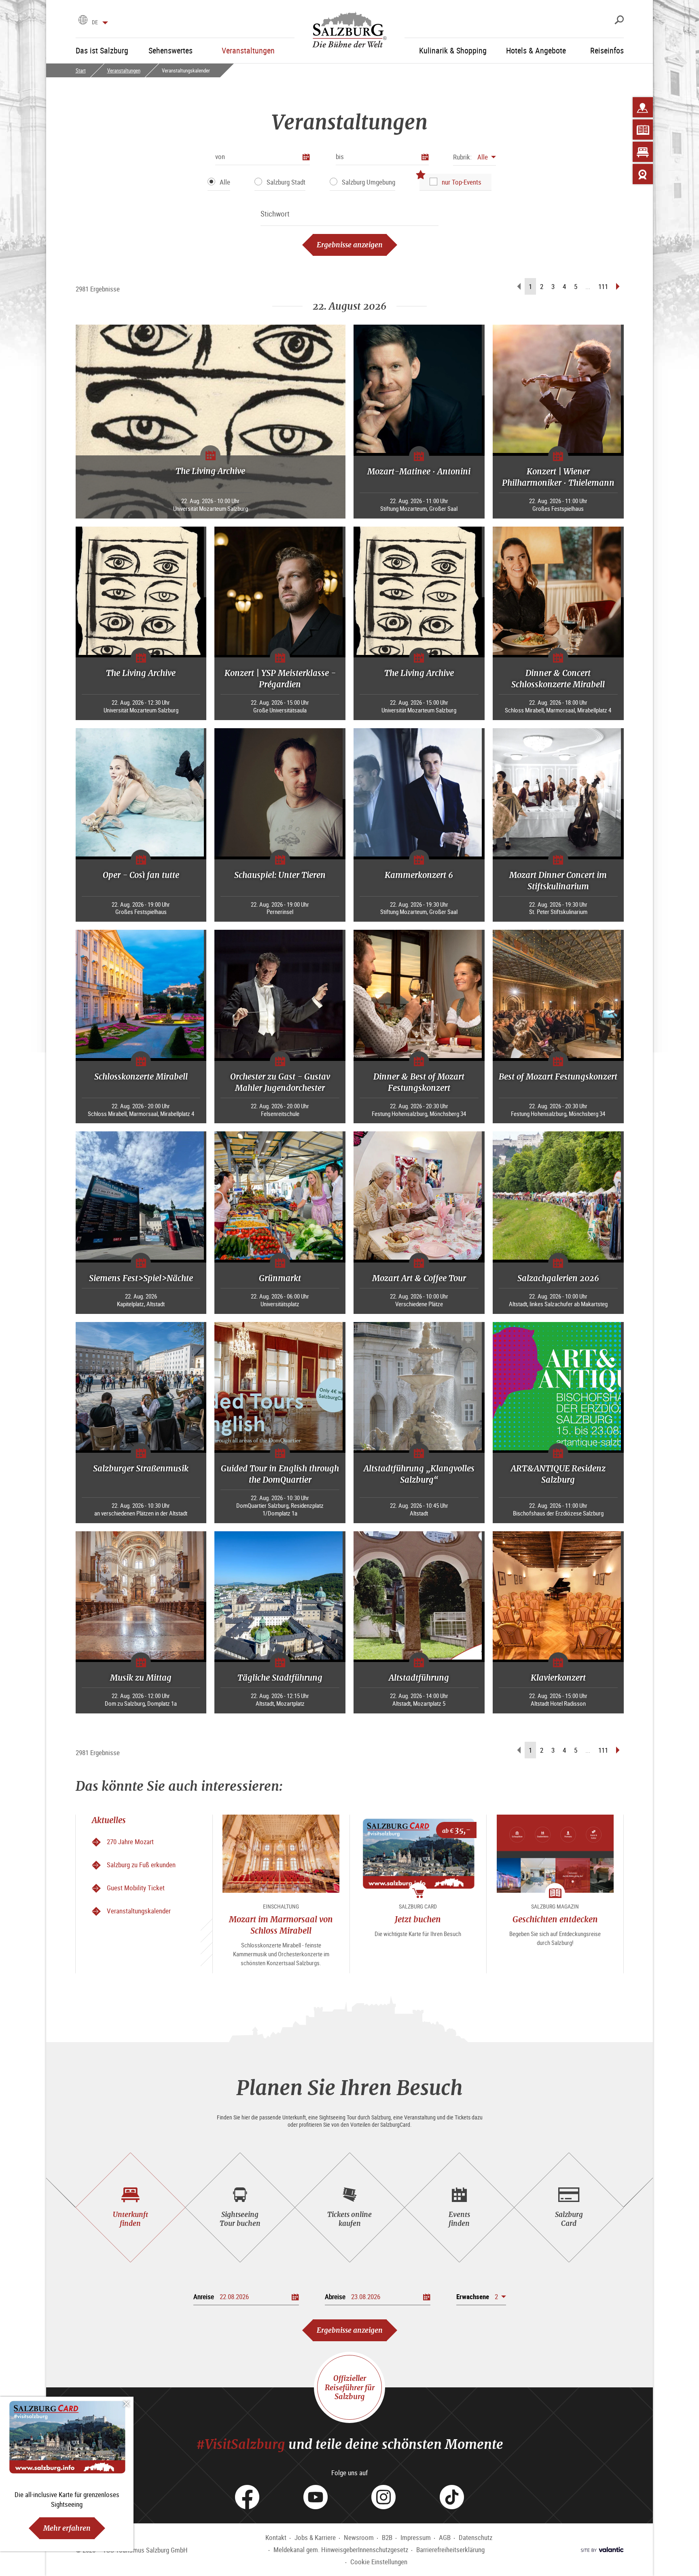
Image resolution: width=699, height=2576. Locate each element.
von (220, 156)
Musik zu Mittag (141, 1678)
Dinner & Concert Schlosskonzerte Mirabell (558, 679)
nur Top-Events (462, 182)
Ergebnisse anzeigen (350, 245)
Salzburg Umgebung (369, 182)
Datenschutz (476, 2537)
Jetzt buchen (418, 1919)
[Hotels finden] (643, 152)
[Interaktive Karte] (643, 107)
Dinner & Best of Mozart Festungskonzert (419, 1082)
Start (81, 70)
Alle (225, 182)
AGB (445, 2537)
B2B (387, 2537)
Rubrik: (462, 157)
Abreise (335, 2297)
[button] (474, 157)
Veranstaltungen (124, 70)
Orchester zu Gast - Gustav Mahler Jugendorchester (280, 1082)
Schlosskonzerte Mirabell (141, 1077)
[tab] (130, 2207)
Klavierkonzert (558, 1678)
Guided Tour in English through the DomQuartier (280, 1474)
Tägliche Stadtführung (280, 1678)
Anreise (204, 2297)
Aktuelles (109, 1820)
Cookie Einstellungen (379, 2562)
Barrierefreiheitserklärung (450, 2549)
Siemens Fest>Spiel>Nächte (141, 1278)
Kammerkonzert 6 (419, 875)
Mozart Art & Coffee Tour (419, 1278)
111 (603, 286)
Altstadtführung (419, 1678)
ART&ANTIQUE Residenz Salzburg (558, 1474)
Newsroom (359, 2537)
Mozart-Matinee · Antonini (419, 471)
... (588, 286)
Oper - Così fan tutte (141, 875)
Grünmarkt (280, 1278)
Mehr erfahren (67, 2528)
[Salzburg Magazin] (643, 130)
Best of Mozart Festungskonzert (558, 1077)
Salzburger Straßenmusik (141, 1468)
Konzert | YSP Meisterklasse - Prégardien (280, 679)
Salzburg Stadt (286, 182)
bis (340, 156)
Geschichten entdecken (555, 1919)
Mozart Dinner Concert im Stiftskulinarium (558, 881)
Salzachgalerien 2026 (558, 1278)
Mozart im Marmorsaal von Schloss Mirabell (281, 1925)
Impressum (416, 2537)
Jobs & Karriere (315, 2537)
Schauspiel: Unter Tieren (280, 875)
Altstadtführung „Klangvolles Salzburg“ (419, 1474)
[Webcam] (643, 174)
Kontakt (276, 2537)
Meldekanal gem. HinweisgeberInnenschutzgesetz (341, 2549)
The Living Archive (210, 471)
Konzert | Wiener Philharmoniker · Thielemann (558, 477)
